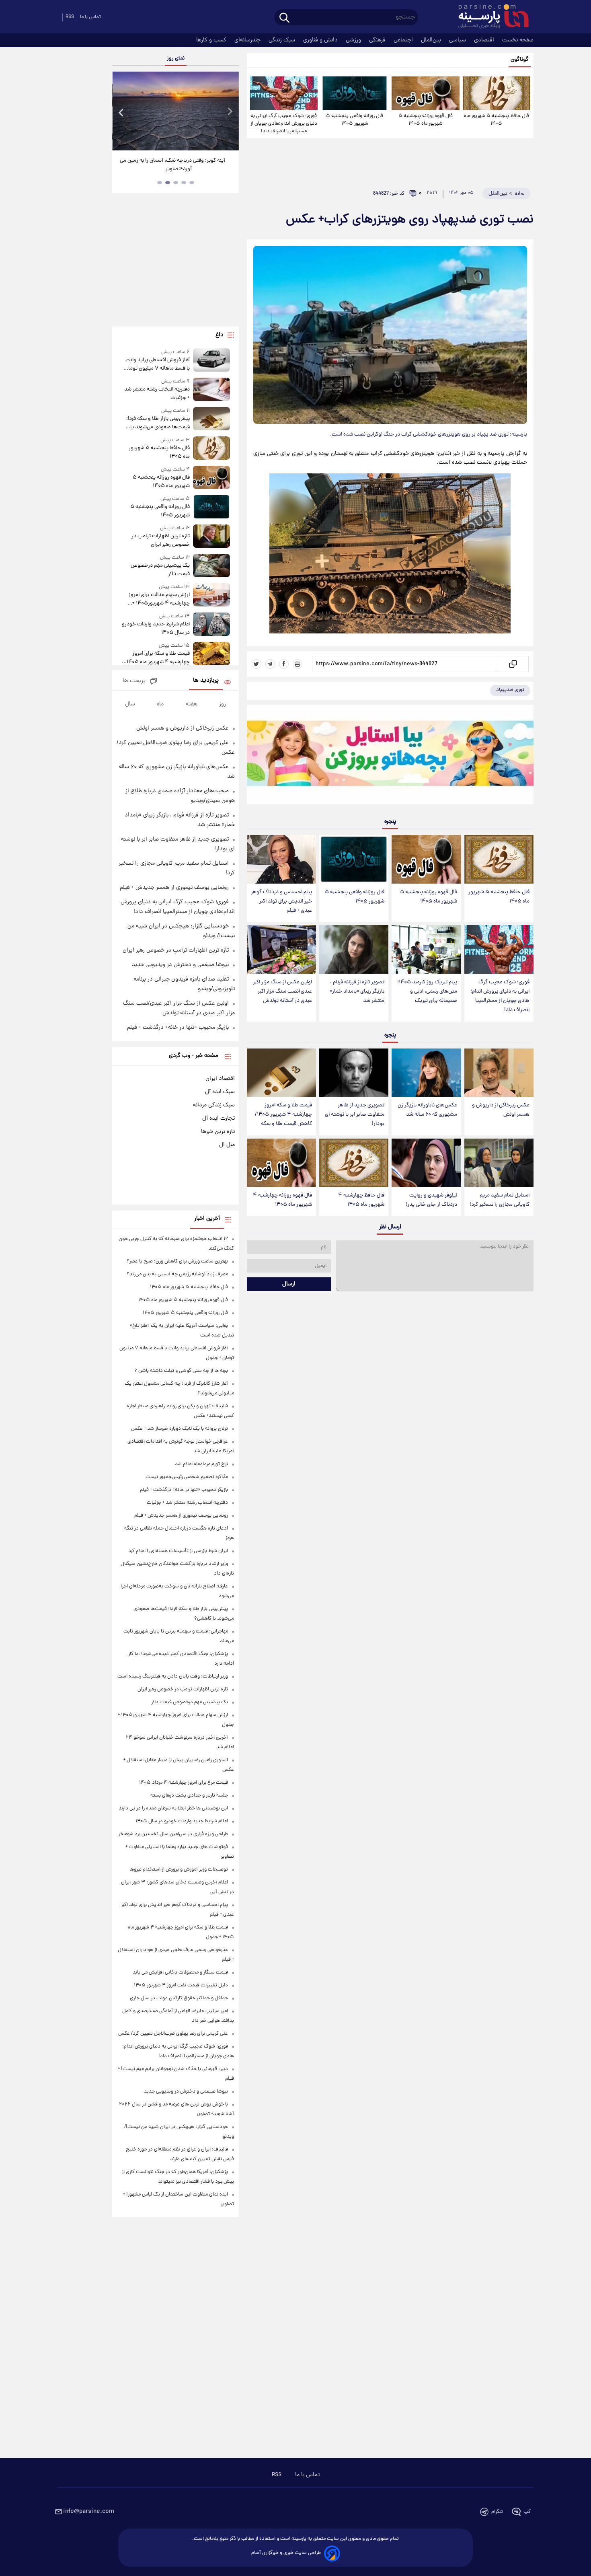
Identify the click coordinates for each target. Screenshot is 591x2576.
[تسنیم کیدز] (390, 757)
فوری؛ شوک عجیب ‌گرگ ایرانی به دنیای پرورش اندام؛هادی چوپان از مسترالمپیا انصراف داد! (284, 124)
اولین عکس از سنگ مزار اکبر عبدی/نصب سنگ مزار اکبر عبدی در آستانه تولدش (282, 992)
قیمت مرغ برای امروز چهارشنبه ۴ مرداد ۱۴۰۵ (184, 1783)
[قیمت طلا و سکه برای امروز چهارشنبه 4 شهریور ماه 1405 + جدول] (211, 654)
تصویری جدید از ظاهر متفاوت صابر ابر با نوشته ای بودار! (355, 1115)
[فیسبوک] (284, 664)
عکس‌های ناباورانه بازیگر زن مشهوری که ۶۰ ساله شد (427, 1110)
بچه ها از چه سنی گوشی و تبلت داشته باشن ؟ (181, 1371)
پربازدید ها (206, 681)
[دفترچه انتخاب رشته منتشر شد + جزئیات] (211, 390)
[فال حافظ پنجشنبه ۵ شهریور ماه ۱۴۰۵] (497, 93)
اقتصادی (485, 40)
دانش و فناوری (321, 40)
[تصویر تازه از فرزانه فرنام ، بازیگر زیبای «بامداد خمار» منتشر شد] (354, 949)
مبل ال (227, 1145)
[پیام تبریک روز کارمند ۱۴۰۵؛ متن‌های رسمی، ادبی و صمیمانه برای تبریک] (426, 949)
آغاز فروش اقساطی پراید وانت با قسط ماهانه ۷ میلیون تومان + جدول (157, 364)
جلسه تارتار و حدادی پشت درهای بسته (189, 1796)
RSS (70, 17)
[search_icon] (284, 18)
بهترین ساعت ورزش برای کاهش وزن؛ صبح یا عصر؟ (177, 1261)
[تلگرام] (270, 664)
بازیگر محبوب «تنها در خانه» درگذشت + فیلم (178, 1028)
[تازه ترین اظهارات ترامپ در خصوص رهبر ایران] (211, 537)
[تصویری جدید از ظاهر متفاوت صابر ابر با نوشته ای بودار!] (354, 1073)
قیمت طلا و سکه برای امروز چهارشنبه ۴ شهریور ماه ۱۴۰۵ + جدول (156, 658)
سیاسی (458, 40)
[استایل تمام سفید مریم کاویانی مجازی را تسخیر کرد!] (499, 1163)
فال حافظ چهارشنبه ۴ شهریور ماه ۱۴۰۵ (361, 1200)
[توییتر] (257, 664)
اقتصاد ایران (220, 1079)
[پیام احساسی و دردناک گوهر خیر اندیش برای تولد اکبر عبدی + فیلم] (281, 859)
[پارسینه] (489, 17)
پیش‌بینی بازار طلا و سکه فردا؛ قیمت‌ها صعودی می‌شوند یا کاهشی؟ (158, 423)
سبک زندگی (283, 40)
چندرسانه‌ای (248, 40)
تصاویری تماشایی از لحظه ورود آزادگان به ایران (176, 161)
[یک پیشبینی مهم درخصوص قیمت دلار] (211, 566)
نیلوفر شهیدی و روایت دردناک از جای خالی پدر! (431, 1200)
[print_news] (298, 664)
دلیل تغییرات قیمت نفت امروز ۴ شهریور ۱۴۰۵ (181, 1985)
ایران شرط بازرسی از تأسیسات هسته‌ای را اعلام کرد (178, 1551)
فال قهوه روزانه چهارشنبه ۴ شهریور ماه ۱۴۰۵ (282, 1200)
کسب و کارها (212, 40)
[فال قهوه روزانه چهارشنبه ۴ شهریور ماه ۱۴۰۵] (281, 1163)
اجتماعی (404, 40)
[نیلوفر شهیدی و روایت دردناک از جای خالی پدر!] (426, 1163)
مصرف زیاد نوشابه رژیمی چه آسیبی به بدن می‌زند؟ (177, 1274)
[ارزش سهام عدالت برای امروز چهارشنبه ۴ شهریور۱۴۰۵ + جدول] (211, 595)
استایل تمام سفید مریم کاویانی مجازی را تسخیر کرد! (500, 1200)
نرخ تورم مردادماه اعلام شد (201, 1464)
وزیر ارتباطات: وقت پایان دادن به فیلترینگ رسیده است (173, 1677)
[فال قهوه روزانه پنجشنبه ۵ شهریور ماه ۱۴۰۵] (425, 93)
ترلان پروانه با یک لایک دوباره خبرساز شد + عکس (180, 1429)
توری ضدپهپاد (510, 690)
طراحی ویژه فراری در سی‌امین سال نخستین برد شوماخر (173, 1834)
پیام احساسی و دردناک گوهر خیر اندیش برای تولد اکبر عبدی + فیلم (281, 901)
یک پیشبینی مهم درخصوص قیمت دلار (160, 570)
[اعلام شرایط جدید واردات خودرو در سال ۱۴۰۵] (211, 625)
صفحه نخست (518, 40)
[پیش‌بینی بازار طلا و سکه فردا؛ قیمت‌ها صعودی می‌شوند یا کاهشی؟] (211, 419)
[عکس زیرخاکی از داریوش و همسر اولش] (499, 1073)
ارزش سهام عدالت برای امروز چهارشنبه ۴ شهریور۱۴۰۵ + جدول (159, 599)
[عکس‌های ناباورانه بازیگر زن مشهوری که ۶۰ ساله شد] (426, 1073)
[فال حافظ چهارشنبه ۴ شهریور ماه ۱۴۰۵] (354, 1163)
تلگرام (497, 2512)
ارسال (289, 1284)
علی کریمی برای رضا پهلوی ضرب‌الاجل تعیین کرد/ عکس (173, 2034)
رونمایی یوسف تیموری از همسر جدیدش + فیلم (174, 888)
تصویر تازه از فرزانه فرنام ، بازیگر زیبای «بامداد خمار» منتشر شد (357, 992)
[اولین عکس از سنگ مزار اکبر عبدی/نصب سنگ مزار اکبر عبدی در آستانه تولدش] (281, 949)
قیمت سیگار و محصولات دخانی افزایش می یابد (180, 1973)
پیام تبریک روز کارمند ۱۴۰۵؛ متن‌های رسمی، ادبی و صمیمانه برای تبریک (427, 992)
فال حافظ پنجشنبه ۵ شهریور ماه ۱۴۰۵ (497, 120)
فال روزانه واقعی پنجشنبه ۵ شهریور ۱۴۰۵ (355, 120)
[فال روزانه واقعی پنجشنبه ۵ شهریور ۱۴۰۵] (355, 93)
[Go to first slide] (230, 112)
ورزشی (354, 40)
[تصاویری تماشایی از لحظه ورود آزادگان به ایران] (175, 111)
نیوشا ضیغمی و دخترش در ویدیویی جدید (180, 965)
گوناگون (520, 60)
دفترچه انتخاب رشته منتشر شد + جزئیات (157, 394)
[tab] (192, 183)
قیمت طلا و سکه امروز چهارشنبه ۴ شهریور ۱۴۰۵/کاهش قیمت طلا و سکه (283, 1115)
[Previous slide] (121, 112)
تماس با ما (90, 17)
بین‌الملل (432, 40)
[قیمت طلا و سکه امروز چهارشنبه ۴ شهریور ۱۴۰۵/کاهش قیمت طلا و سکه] (281, 1073)
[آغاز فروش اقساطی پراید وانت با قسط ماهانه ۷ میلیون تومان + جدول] (211, 361)
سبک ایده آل (220, 1092)
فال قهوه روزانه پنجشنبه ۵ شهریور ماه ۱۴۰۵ (426, 120)
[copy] (512, 664)
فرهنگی (378, 40)
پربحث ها (134, 681)
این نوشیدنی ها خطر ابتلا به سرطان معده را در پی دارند (173, 1808)
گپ (527, 2512)
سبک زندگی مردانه (214, 1105)
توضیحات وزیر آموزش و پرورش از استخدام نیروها (179, 1870)
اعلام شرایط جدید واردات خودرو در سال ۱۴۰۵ (156, 629)
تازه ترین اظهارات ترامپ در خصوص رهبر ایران (160, 541)
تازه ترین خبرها (218, 1132)
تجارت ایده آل (219, 1118)
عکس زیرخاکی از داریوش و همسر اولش (501, 1110)
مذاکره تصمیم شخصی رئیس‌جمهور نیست (187, 1477)
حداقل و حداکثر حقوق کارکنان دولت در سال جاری (179, 1998)
